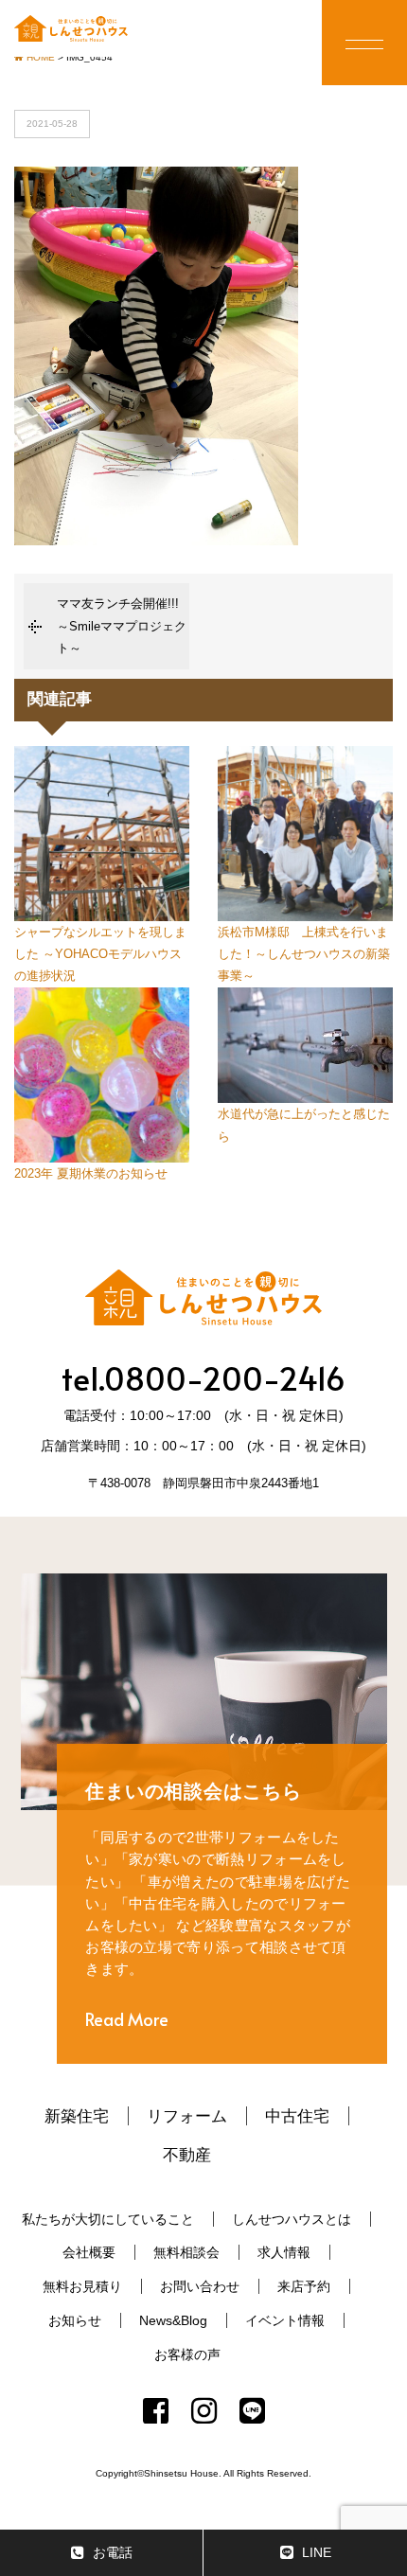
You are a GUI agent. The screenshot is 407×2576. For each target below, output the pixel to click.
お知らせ (75, 2320)
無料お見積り (82, 2286)
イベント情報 (285, 2320)
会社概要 (89, 2252)
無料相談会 (186, 2252)
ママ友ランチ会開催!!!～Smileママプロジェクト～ (122, 626)
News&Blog (173, 2320)
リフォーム (187, 2116)
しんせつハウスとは (292, 2219)
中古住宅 (297, 2116)
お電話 (113, 2552)
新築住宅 (77, 2116)
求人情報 (284, 2252)
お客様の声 (187, 2354)
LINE (317, 2552)
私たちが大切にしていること (108, 2219)
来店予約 (304, 2286)
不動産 (187, 2155)
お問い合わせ (200, 2286)
